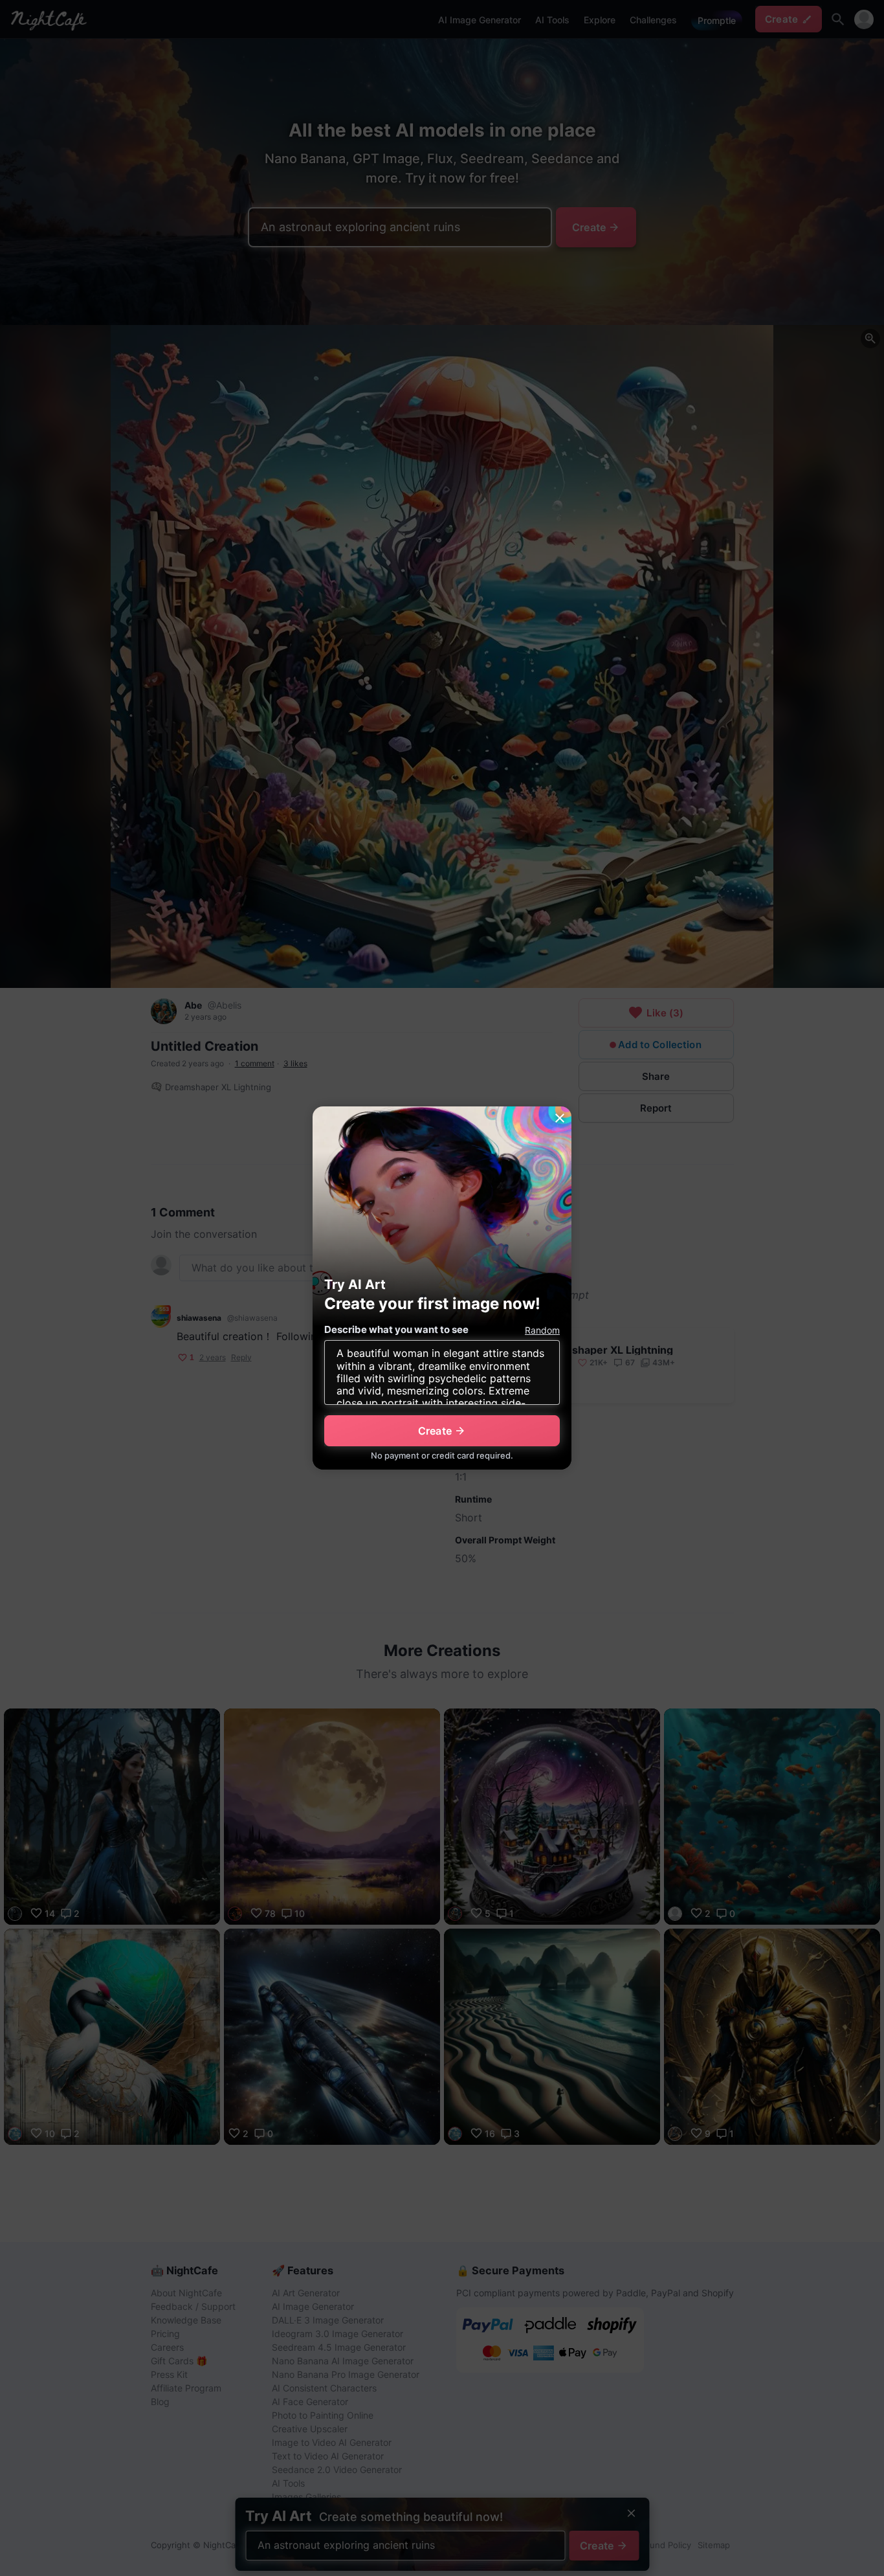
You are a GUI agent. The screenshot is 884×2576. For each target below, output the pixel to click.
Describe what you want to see (396, 1329)
